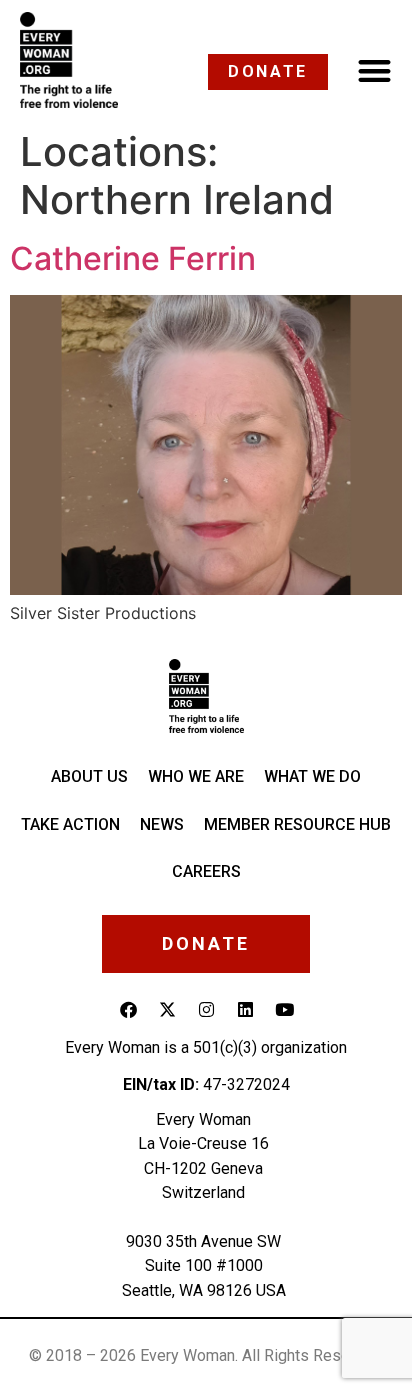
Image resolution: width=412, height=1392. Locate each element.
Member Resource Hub (297, 824)
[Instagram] (206, 1010)
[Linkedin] (245, 1010)
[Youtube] (284, 1010)
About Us (89, 776)
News (162, 824)
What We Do (312, 776)
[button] (375, 70)
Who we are (196, 776)
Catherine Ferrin (133, 258)
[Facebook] (128, 1010)
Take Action (70, 824)
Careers (206, 871)
